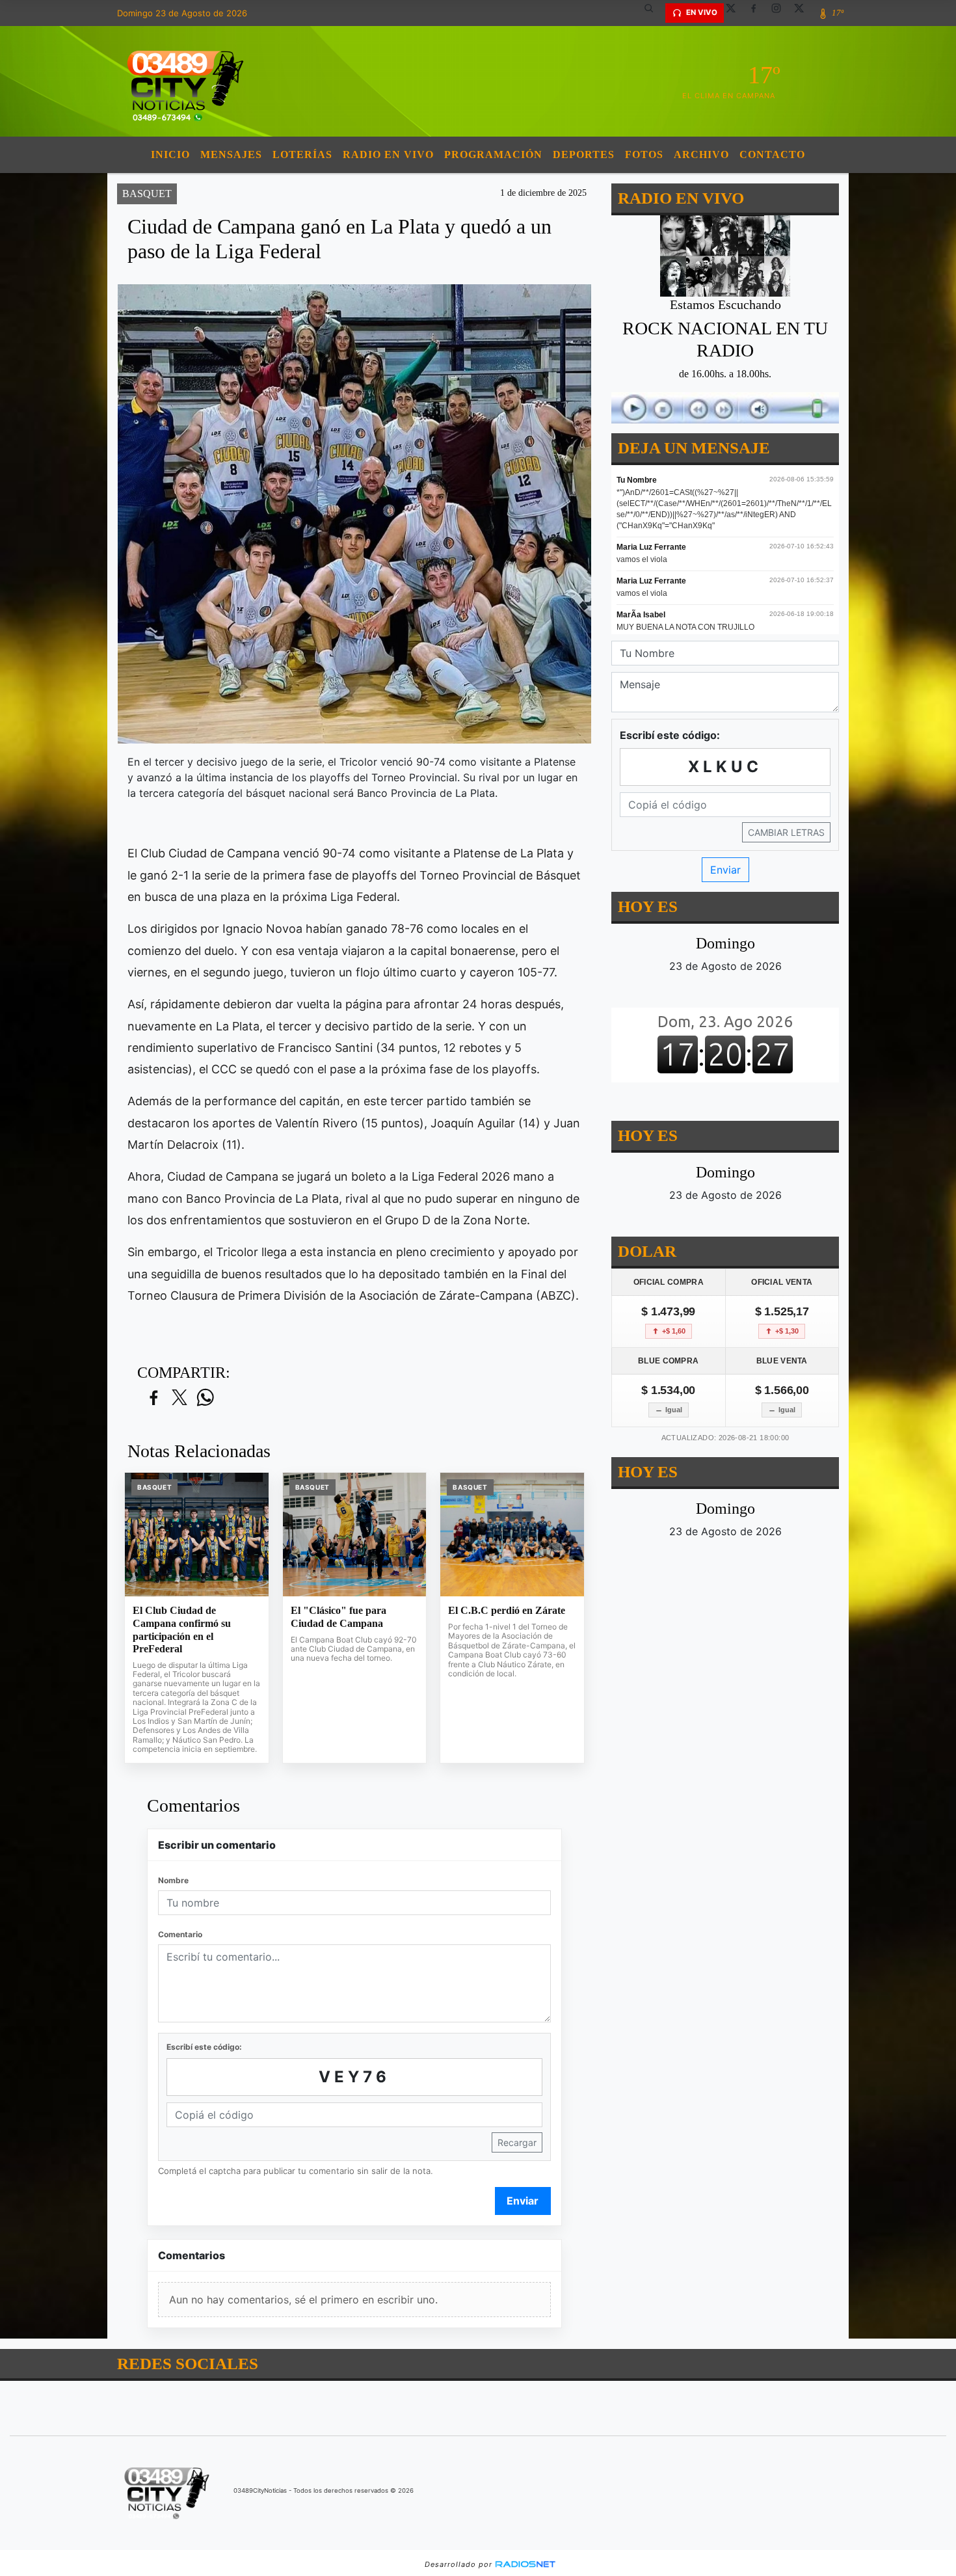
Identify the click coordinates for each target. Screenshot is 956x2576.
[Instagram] (781, 13)
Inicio (170, 154)
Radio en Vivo (388, 154)
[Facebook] (758, 13)
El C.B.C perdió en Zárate (507, 1610)
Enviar (523, 2201)
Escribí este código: (204, 2047)
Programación (493, 154)
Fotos (644, 154)
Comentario (180, 1934)
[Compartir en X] (179, 1398)
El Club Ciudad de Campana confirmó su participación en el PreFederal (182, 1630)
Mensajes (231, 154)
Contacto (772, 154)
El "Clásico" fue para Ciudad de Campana (339, 1617)
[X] (736, 13)
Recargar (517, 2142)
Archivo (701, 154)
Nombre (173, 1880)
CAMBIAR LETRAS (786, 832)
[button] (654, 13)
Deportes (584, 154)
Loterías (302, 154)
